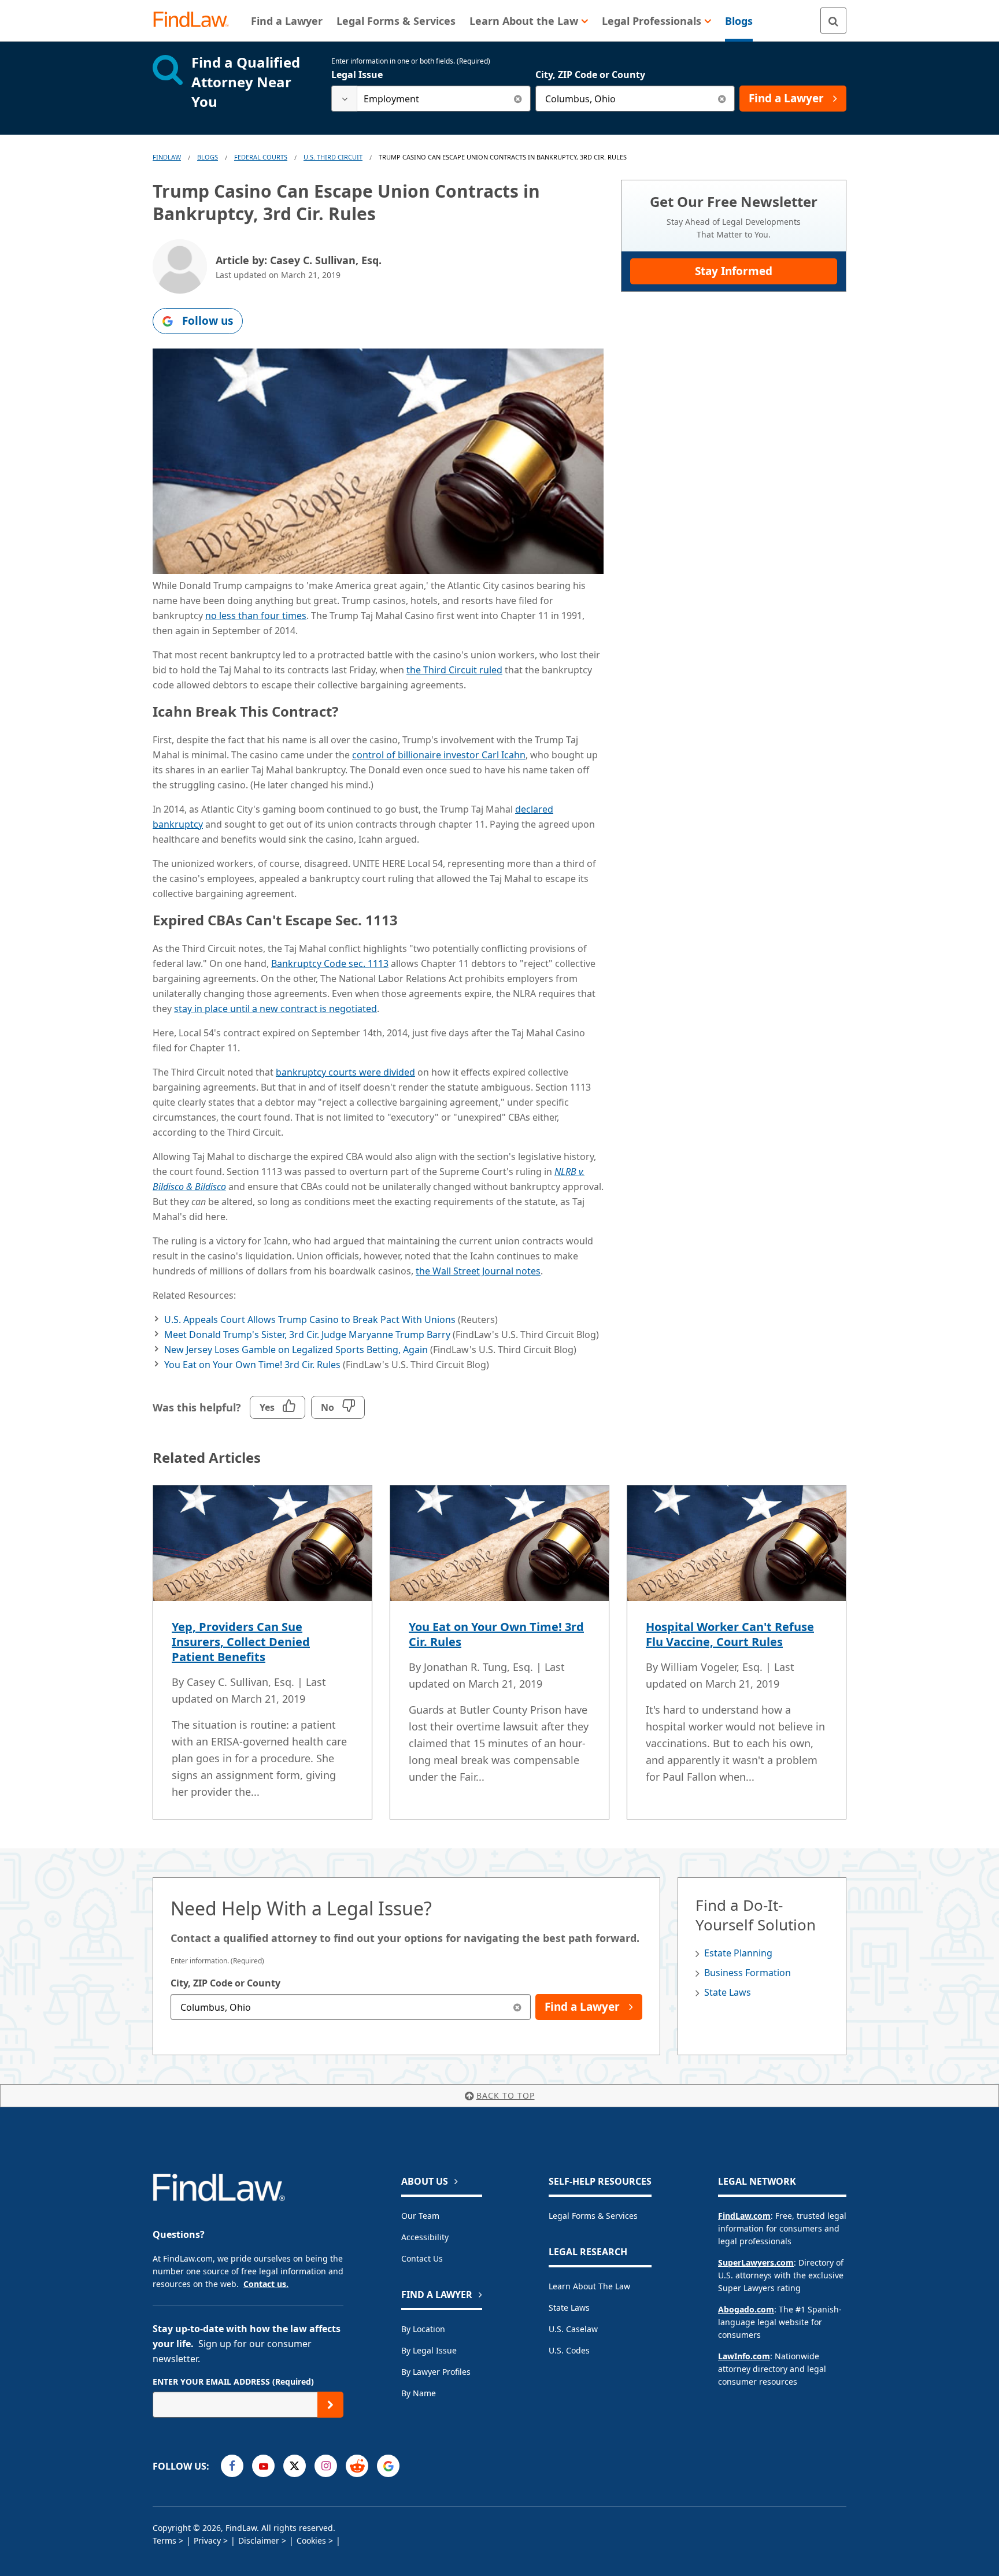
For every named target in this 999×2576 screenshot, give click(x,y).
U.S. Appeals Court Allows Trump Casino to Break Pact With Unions (310, 1319)
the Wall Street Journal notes (478, 1271)
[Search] (833, 21)
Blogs (208, 157)
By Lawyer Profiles (436, 2372)
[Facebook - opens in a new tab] (232, 2466)
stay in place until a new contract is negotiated (275, 1009)
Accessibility (425, 2237)
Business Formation (748, 1973)
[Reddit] (357, 2466)
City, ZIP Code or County (590, 75)
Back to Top (506, 2095)
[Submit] (330, 2405)
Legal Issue (357, 75)
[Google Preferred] (388, 2466)
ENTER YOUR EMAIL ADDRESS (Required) (233, 2382)
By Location (423, 2329)
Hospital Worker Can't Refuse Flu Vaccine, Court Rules (730, 1634)
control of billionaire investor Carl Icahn (439, 755)
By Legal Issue (429, 2350)
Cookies (311, 2540)
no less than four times (256, 616)
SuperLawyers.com (756, 2262)
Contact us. (266, 2284)
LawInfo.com (744, 2356)
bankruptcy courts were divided (345, 1072)
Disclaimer (259, 2540)
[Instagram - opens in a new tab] (326, 2466)
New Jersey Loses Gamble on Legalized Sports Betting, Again (296, 1350)
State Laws (728, 1992)
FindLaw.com (744, 2216)
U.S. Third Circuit (333, 157)
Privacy (207, 2540)
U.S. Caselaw (573, 2329)
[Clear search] (518, 99)
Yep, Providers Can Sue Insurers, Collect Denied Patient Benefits (241, 1642)
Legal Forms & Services (593, 2216)
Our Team (420, 2216)
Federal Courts (261, 157)
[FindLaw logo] (196, 21)
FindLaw (167, 157)
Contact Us (422, 2258)
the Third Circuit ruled (454, 670)
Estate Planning (738, 1953)
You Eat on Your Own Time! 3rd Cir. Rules (252, 1365)
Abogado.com (746, 2309)
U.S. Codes (569, 2350)
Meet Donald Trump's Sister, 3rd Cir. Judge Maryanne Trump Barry (307, 1335)
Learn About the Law (589, 2286)
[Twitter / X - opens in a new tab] (295, 2466)
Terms (164, 2540)
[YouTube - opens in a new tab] (263, 2466)
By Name (419, 2393)
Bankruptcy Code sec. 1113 (330, 963)
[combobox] (431, 99)
